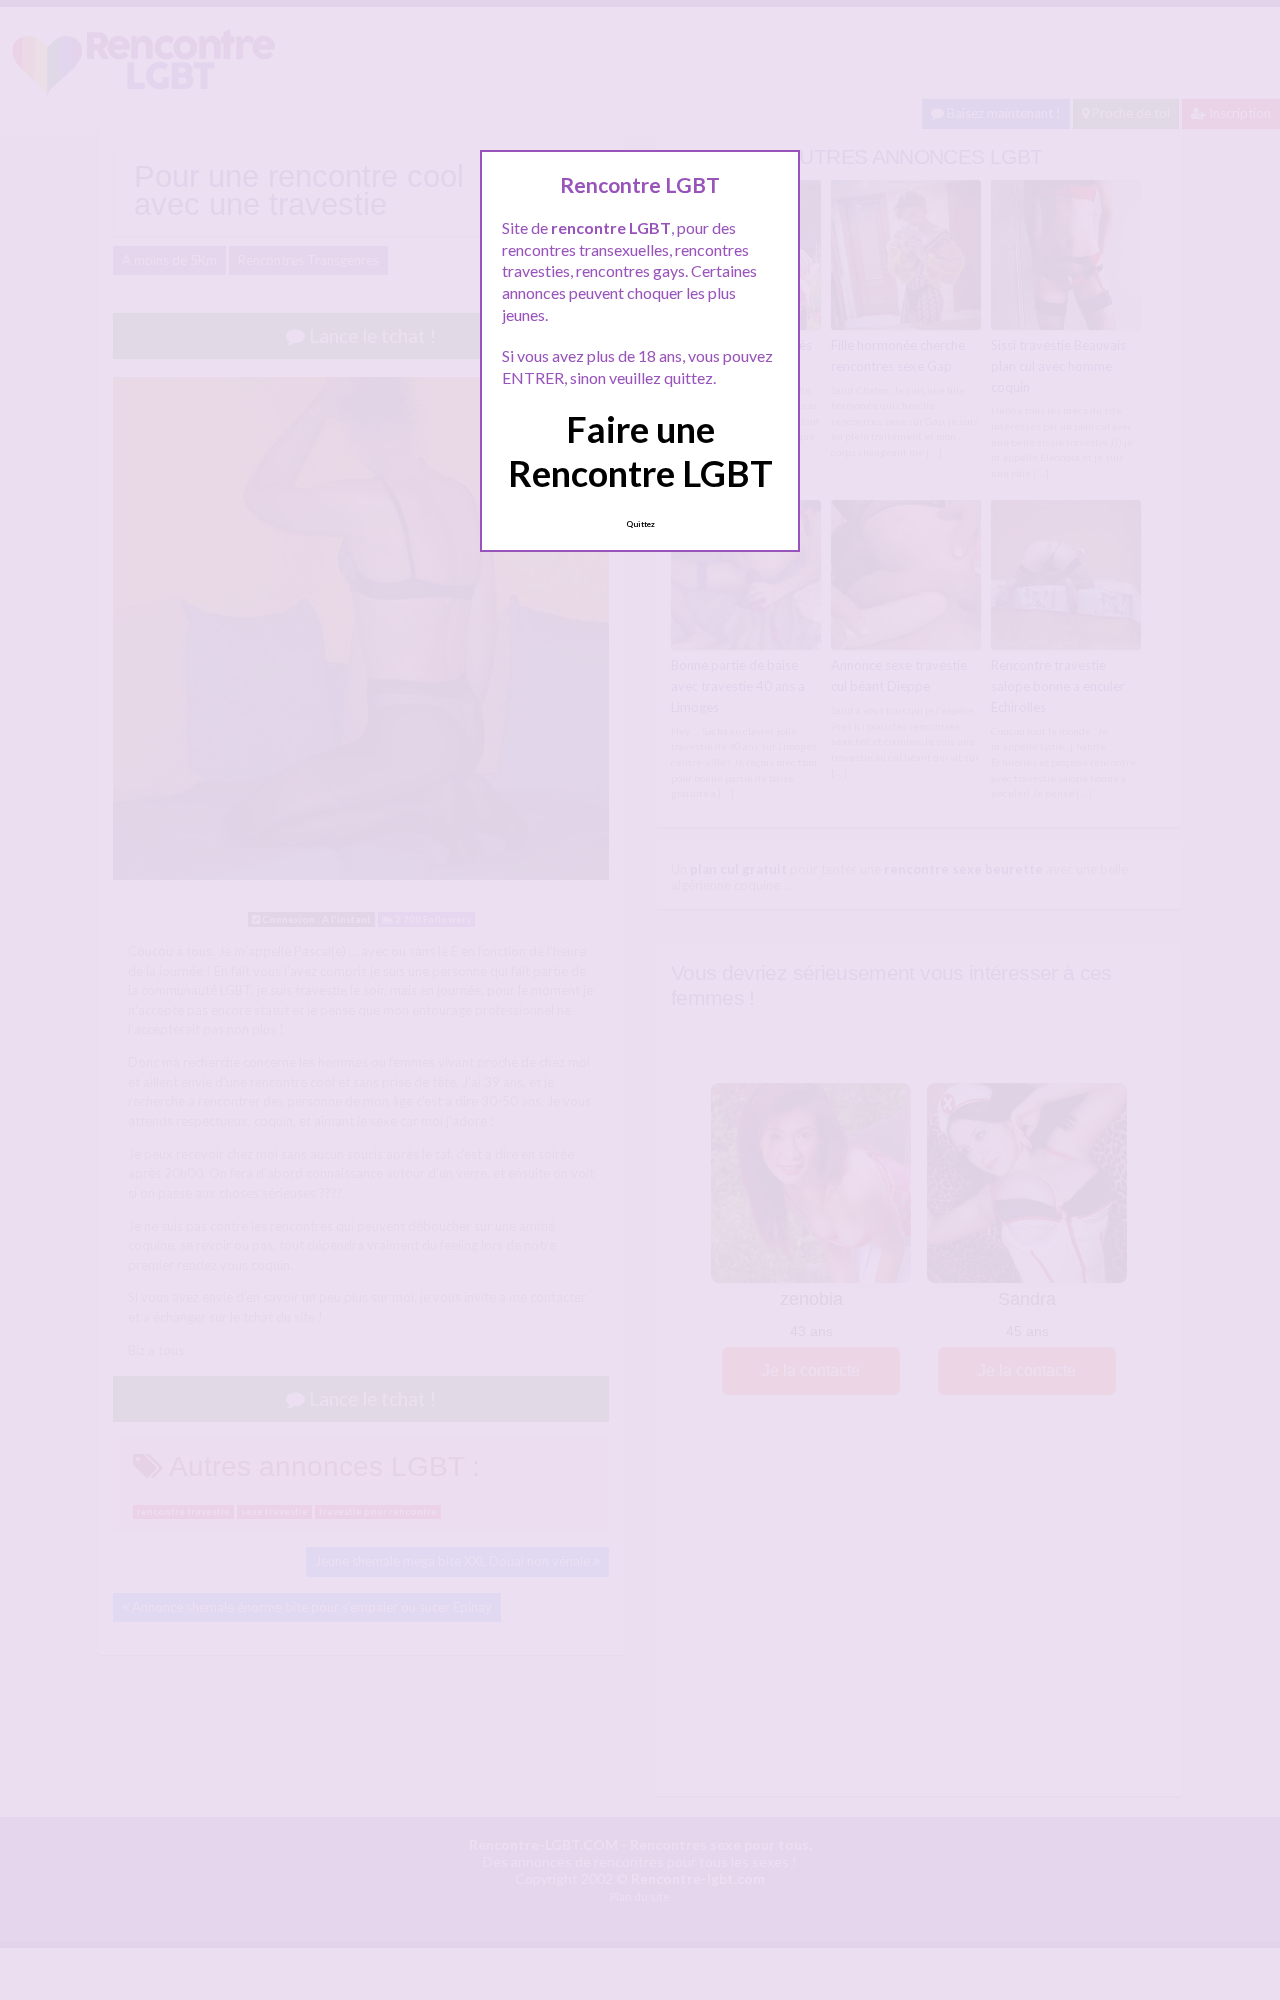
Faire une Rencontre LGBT (640, 450)
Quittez (640, 524)
